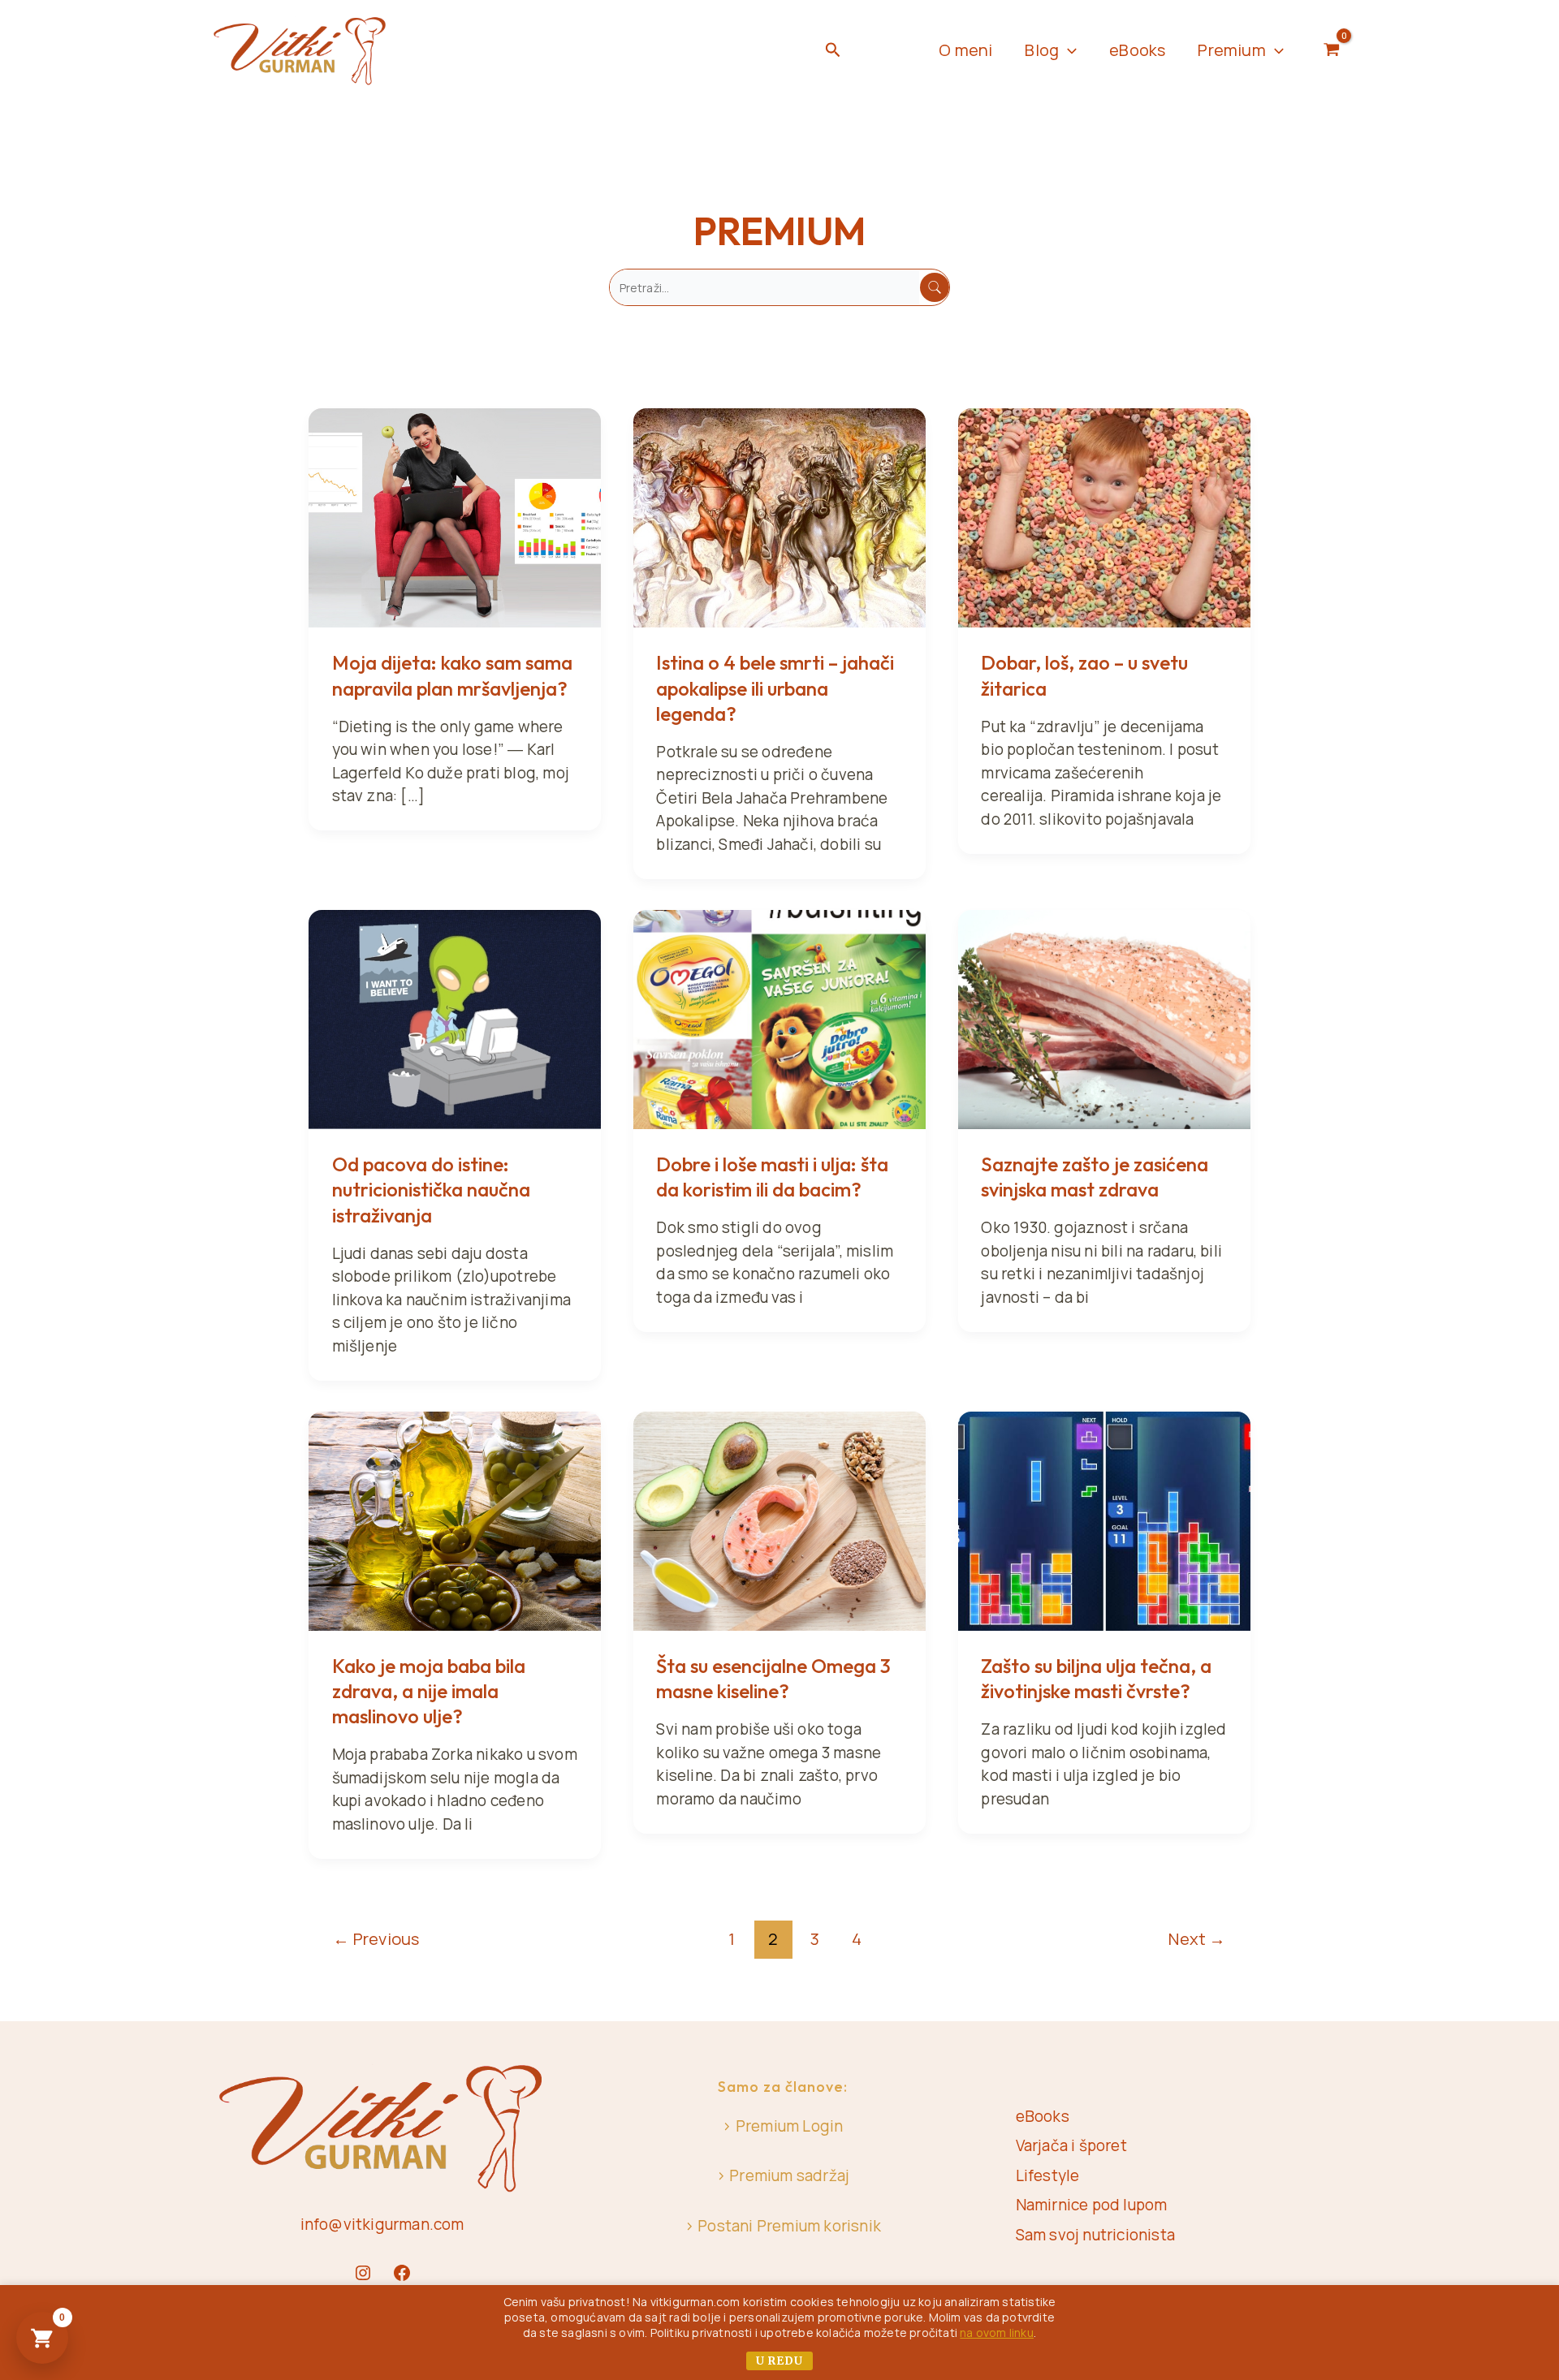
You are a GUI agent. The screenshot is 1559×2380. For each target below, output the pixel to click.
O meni (965, 50)
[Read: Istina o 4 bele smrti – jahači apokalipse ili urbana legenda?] (779, 516)
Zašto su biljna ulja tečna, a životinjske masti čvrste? (1096, 1678)
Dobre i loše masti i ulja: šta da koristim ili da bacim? (772, 1177)
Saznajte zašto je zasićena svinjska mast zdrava (1095, 1177)
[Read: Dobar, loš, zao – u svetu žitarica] (1104, 516)
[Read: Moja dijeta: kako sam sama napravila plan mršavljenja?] (455, 516)
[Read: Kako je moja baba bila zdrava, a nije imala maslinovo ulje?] (455, 1520)
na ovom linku (997, 2333)
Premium (1231, 50)
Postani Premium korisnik (789, 2226)
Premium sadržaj (789, 2175)
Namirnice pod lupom (1092, 2205)
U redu (779, 2361)
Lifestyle (1048, 2175)
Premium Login (790, 2126)
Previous (376, 1938)
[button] (833, 51)
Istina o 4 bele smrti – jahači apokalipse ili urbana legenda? (775, 688)
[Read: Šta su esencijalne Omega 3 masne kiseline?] (779, 1520)
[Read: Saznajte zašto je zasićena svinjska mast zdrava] (1104, 1018)
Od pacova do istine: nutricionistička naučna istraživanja (431, 1189)
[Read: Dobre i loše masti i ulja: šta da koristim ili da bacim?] (779, 1018)
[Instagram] (363, 2273)
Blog (1042, 50)
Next (1197, 1938)
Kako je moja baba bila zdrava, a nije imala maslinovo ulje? (429, 1691)
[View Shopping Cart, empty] (1332, 50)
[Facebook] (402, 2273)
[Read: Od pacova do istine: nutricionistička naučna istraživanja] (455, 1018)
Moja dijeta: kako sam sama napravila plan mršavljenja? (452, 675)
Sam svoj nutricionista (1095, 2235)
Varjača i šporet (1071, 2145)
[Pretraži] (935, 287)
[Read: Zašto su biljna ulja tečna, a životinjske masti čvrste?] (1104, 1520)
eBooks (1137, 50)
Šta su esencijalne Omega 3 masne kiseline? (773, 1678)
